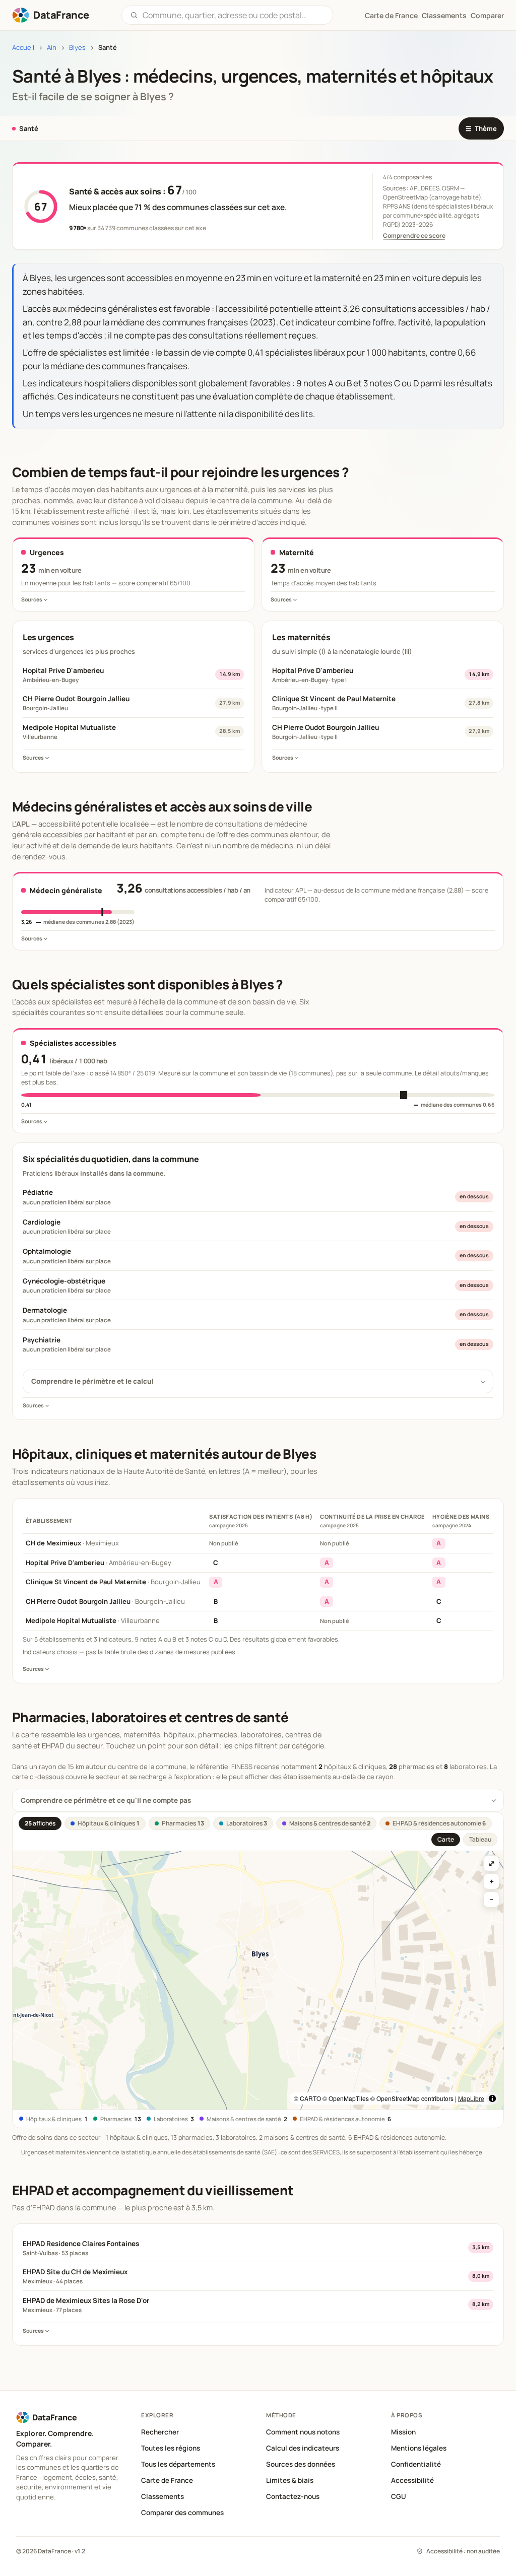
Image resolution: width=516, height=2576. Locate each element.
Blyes (77, 48)
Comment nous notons (303, 2432)
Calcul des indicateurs (303, 2448)
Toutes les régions (171, 2448)
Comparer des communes (182, 2513)
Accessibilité (412, 2480)
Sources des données (301, 2464)
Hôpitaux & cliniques (109, 1823)
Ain (52, 48)
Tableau (480, 1839)
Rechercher (160, 2432)
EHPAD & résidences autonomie (439, 1823)
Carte (446, 1839)
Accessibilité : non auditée (463, 2551)
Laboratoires (247, 1823)
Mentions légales (419, 2448)
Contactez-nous (293, 2496)
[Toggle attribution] (492, 2098)
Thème (481, 128)
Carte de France (167, 2480)
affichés (40, 1823)
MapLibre (471, 2098)
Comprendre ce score (414, 235)
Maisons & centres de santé (330, 1823)
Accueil (23, 48)
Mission (403, 2432)
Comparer (487, 15)
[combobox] (234, 15)
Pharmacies (183, 1823)
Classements (444, 15)
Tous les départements (178, 2464)
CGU (399, 2496)
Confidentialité (416, 2464)
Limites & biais (290, 2480)
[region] (258, 1980)
